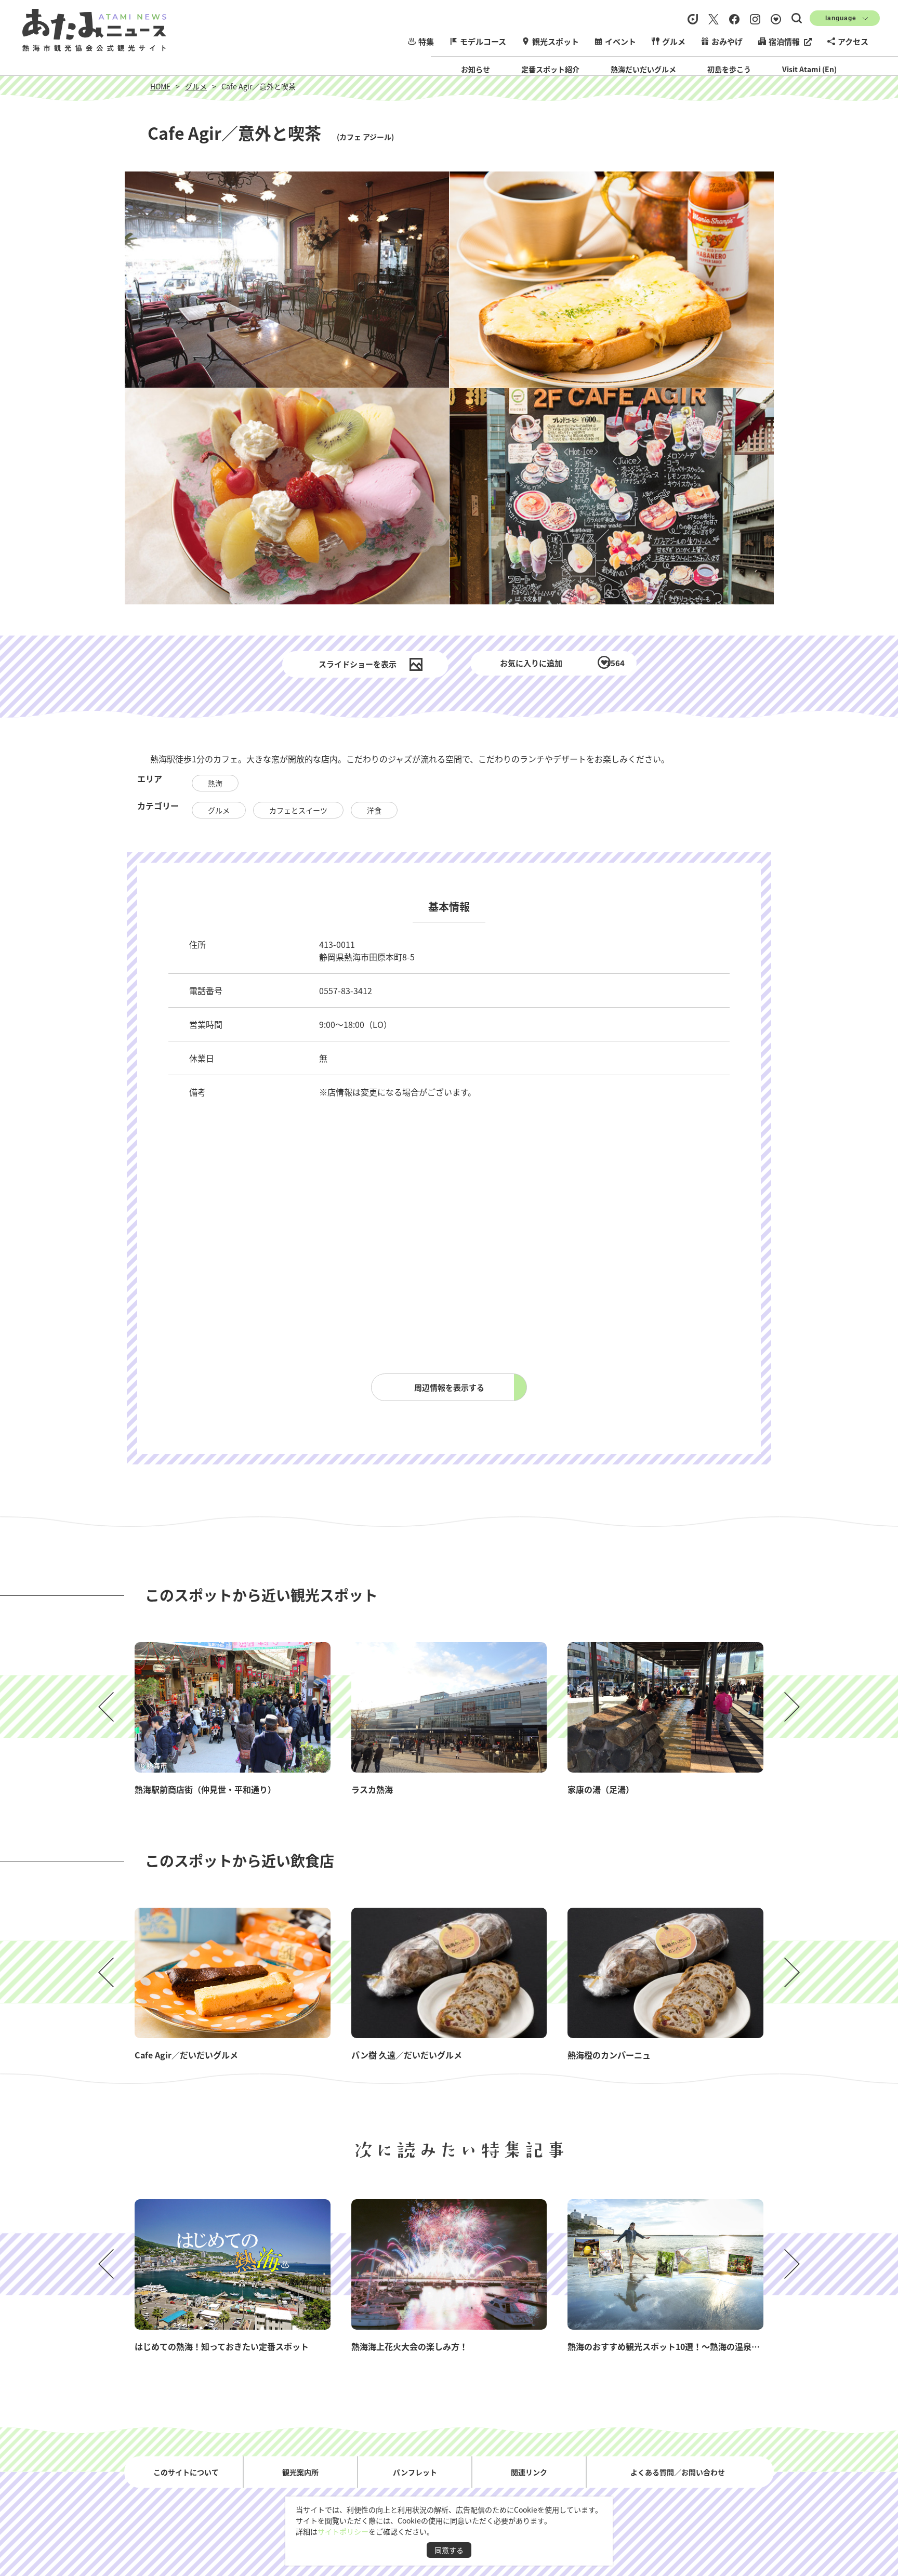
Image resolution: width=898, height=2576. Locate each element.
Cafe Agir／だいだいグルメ (186, 2055)
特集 (426, 41)
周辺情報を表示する (449, 1387)
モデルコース (483, 41)
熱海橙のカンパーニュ (609, 2055)
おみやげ (727, 41)
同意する (449, 2550)
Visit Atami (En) (809, 69)
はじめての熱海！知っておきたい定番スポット (222, 2346)
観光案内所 (300, 2472)
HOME (160, 86)
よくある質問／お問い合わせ (678, 2472)
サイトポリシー (343, 2531)
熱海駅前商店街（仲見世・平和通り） (205, 1789)
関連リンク (529, 2472)
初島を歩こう (729, 69)
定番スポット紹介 (550, 69)
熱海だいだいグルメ (643, 69)
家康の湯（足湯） (601, 1789)
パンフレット (415, 2472)
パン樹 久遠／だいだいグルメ (407, 2055)
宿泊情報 (784, 41)
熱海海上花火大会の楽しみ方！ (410, 2346)
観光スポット (556, 41)
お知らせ (476, 69)
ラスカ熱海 (372, 1789)
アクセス (853, 41)
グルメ (674, 41)
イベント (620, 41)
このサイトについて (186, 2472)
